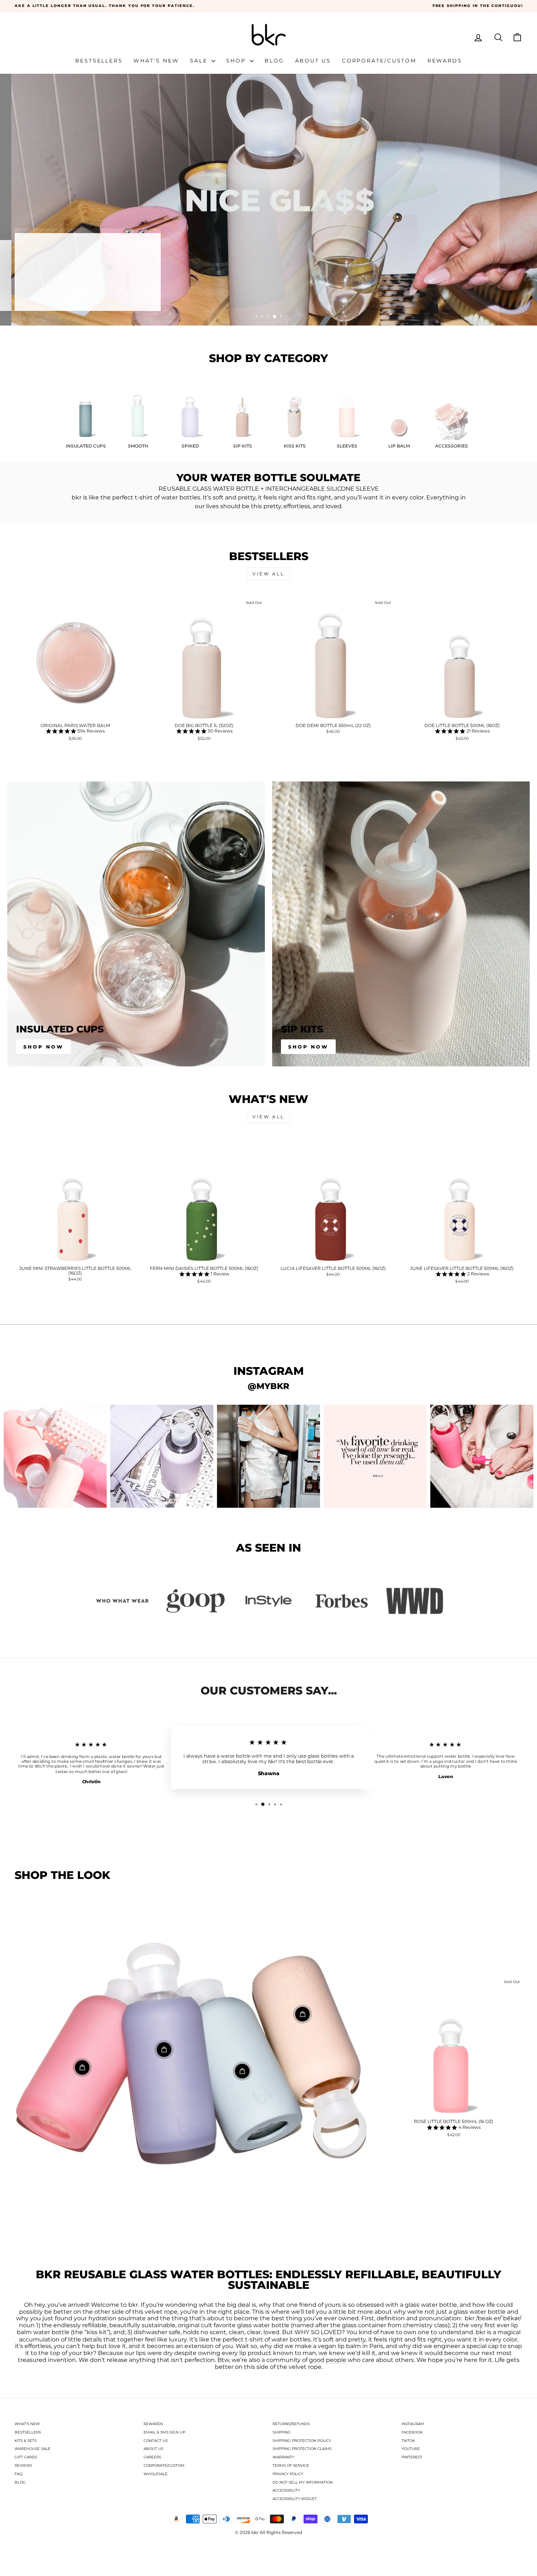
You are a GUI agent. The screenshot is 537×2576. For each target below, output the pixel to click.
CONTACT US (156, 2441)
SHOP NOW (308, 1047)
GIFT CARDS (26, 2457)
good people (328, 2360)
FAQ (18, 2474)
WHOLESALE (156, 2474)
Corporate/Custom (379, 61)
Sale (200, 61)
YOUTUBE (411, 2449)
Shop (237, 61)
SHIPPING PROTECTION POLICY (302, 2441)
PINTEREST (412, 2457)
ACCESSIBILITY (286, 2490)
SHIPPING (282, 2432)
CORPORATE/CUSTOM (164, 2465)
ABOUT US (153, 2449)
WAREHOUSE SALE (33, 2449)
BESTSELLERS (28, 2432)
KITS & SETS (26, 2441)
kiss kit (97, 2332)
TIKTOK (408, 2441)
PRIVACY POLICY (288, 2474)
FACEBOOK (412, 2432)
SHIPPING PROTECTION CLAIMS (302, 2449)
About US (313, 61)
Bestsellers (99, 61)
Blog (274, 61)
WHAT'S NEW (27, 2424)
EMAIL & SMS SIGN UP (164, 2432)
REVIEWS (23, 2465)
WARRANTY (283, 2457)
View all (268, 574)
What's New (156, 61)
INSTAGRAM (413, 2424)
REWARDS (153, 2424)
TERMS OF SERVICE (291, 2465)
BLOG (20, 2482)
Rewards (445, 61)
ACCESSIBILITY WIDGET (295, 2499)
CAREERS (152, 2457)
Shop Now (43, 1047)
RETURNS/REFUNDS (291, 2424)
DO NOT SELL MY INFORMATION (303, 2482)
